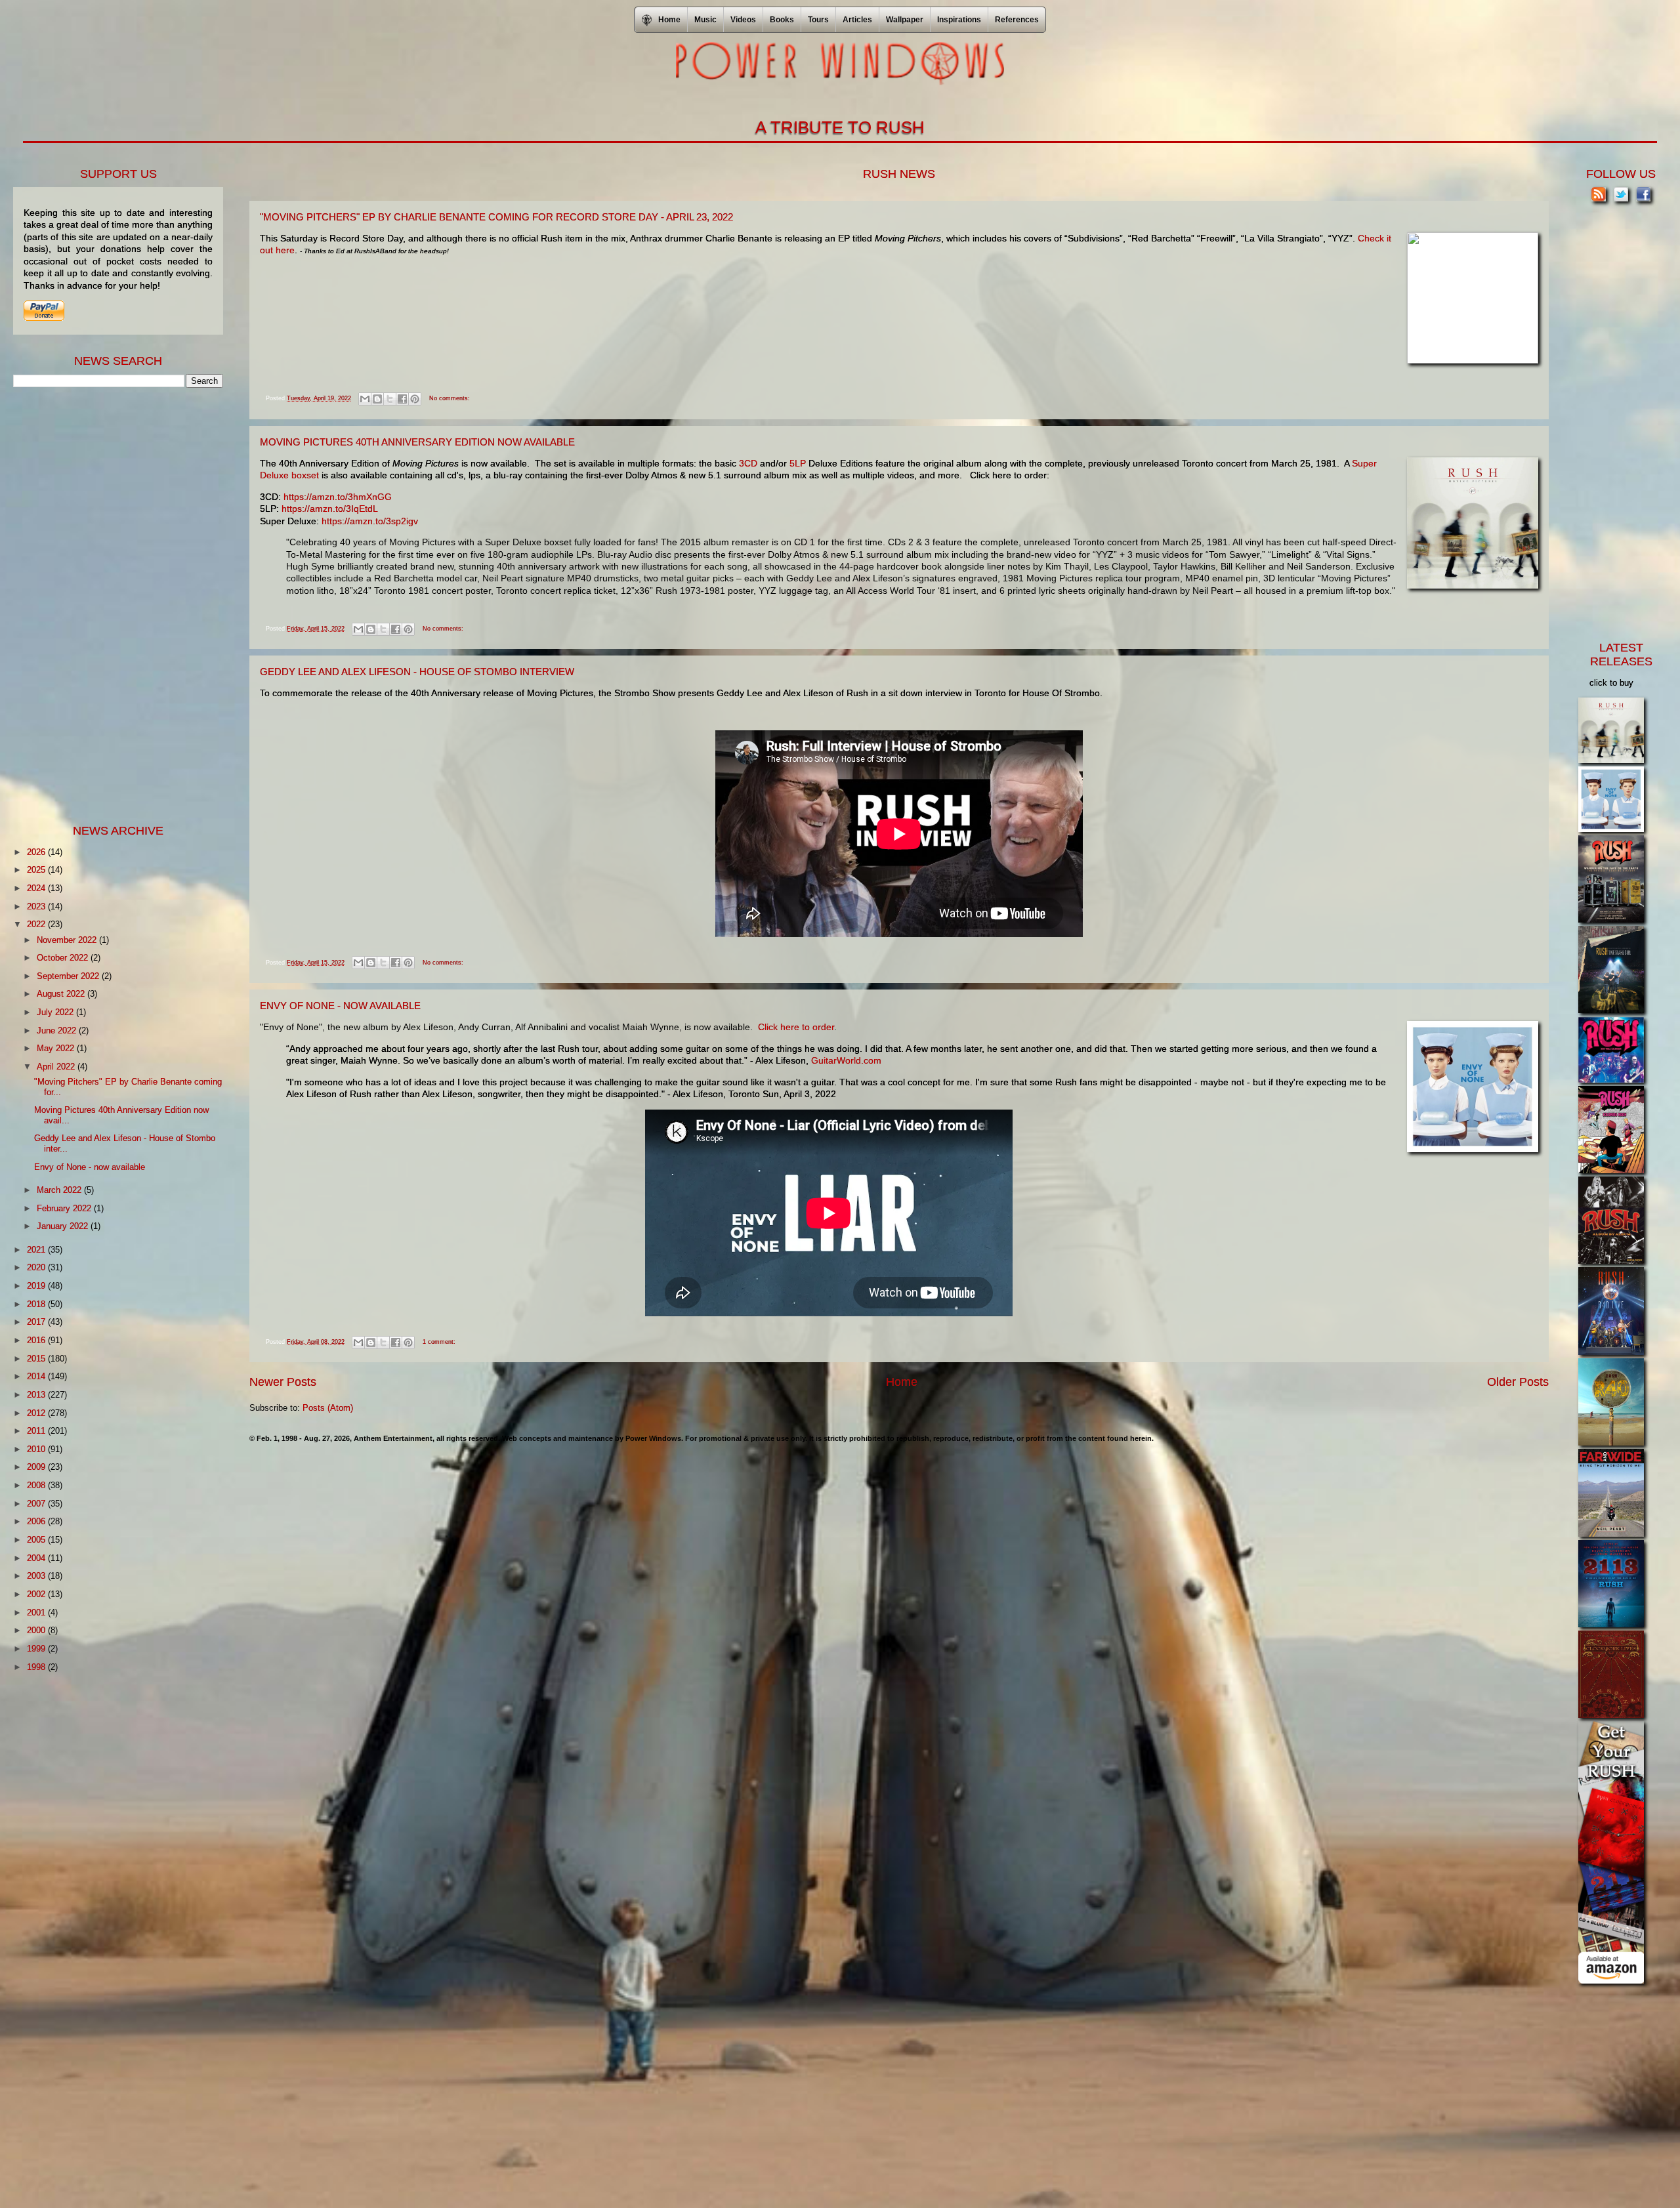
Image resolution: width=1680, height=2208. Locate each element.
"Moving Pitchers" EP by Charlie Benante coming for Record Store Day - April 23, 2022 (496, 217)
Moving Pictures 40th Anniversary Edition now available (417, 442)
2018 (37, 1304)
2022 (37, 924)
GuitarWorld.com (846, 1060)
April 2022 (57, 1067)
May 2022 (57, 1048)
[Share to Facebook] (402, 399)
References (1017, 20)
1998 (37, 1667)
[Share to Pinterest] (415, 399)
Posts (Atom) (328, 1408)
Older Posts (1518, 1382)
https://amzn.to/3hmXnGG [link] (338, 497)
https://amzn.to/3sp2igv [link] (370, 521)
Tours (818, 20)
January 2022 (64, 1226)
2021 (37, 1250)
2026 (37, 852)
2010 (37, 1449)
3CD (748, 463)
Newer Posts (283, 1382)
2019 (37, 1286)
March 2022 (60, 1190)
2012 (37, 1413)
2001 (37, 1613)
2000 (37, 1630)
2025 (37, 870)
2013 (37, 1395)
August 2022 (62, 994)
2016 (37, 1340)
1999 (37, 1649)
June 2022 (58, 1031)
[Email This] (365, 399)
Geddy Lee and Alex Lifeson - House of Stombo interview (417, 672)
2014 (37, 1376)
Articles (857, 20)
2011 (37, 1431)
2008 (37, 1485)
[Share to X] (390, 399)
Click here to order (796, 1027)
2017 (37, 1322)
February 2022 (65, 1208)
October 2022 (64, 958)
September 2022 (69, 976)
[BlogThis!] (377, 399)
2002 (37, 1594)
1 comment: (439, 1342)
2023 (37, 906)
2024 (37, 888)
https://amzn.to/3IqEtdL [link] (330, 509)
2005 (37, 1540)
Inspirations (959, 20)
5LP (798, 463)
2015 (37, 1359)
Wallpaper (905, 20)
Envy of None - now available (340, 1006)
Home (902, 1382)
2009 (37, 1467)
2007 (37, 1504)
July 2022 (56, 1012)
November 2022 (68, 940)
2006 (37, 1521)
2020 (37, 1267)
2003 (37, 1576)
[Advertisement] (112, 604)
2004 (37, 1558)
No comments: (450, 398)
